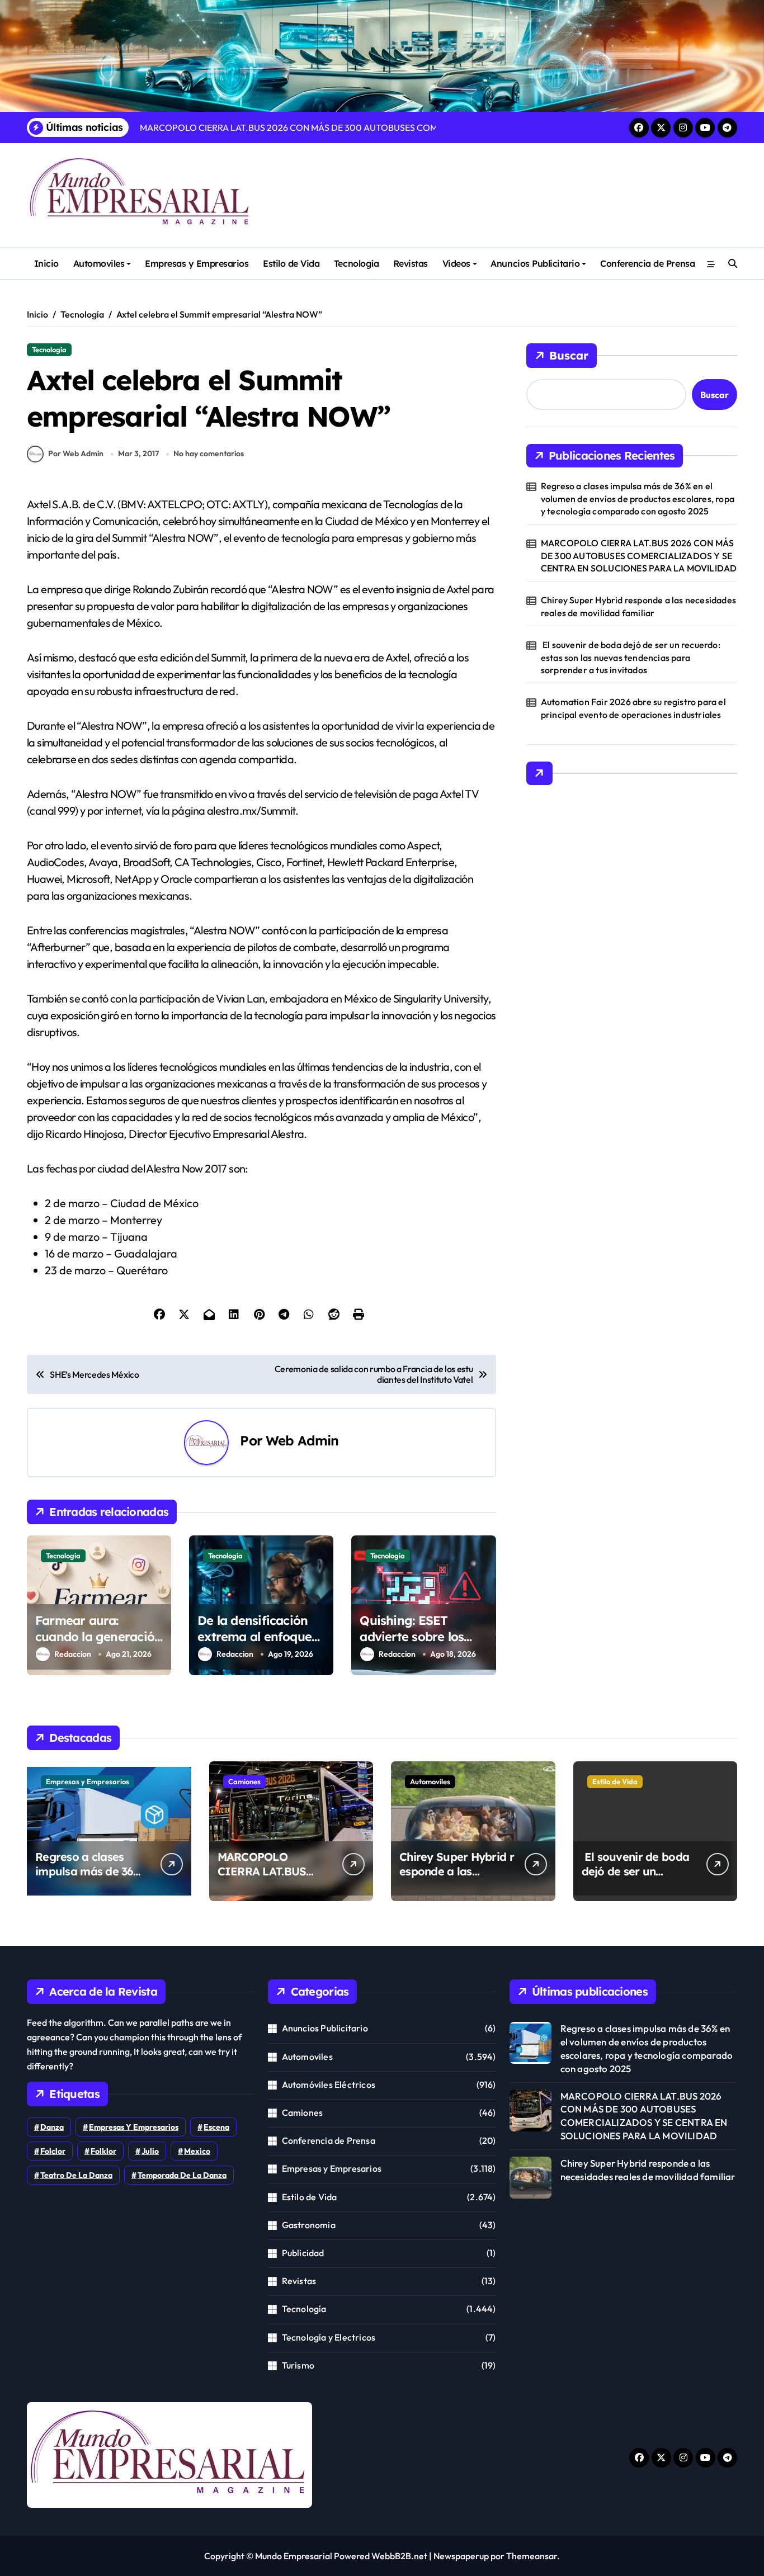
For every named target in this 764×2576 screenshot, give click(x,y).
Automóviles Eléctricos (329, 2085)
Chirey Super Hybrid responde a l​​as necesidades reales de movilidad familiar (638, 606)
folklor (103, 2151)
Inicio (46, 263)
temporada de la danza (182, 2175)
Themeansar (532, 2556)
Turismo (298, 2365)
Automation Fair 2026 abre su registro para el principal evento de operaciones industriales (633, 708)
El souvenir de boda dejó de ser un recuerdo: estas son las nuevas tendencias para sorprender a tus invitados (631, 657)
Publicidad (303, 2253)
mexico (197, 2151)
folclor (53, 2151)
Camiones (244, 1781)
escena (216, 2127)
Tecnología (356, 263)
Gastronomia (309, 2225)
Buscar (569, 355)
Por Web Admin (76, 453)
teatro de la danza (76, 2175)
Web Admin (302, 1440)
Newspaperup (461, 2556)
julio (150, 2151)
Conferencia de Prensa (647, 263)
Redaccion (73, 1654)
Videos (456, 263)
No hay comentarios (209, 453)
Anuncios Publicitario (535, 263)
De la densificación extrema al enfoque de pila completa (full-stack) (261, 1644)
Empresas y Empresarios (197, 263)
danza (52, 2127)
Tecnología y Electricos (329, 2337)
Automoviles (99, 263)
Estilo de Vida (291, 263)
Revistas (411, 263)
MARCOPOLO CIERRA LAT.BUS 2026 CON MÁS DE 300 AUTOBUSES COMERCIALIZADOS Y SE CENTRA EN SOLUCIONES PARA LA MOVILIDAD (639, 556)
